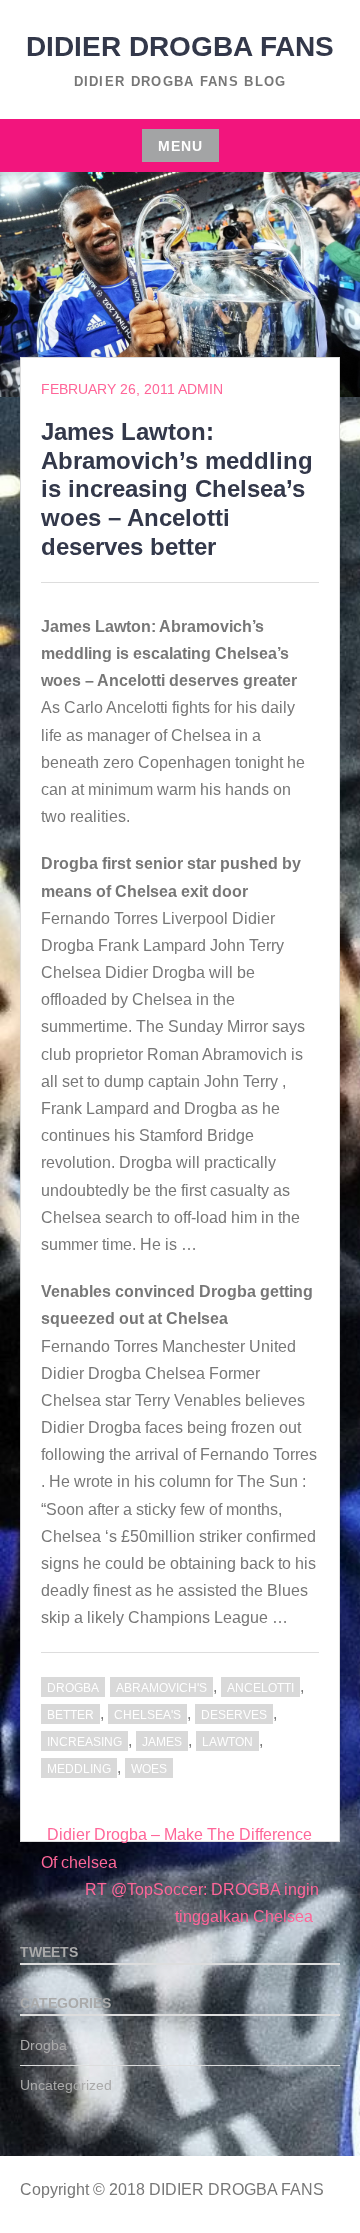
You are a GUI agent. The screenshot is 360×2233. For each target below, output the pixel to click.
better (70, 1715)
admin (200, 389)
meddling (79, 1769)
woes (149, 1769)
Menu (180, 146)
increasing (84, 1742)
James (162, 1742)
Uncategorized (66, 2085)
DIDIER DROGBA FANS (180, 46)
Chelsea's (147, 1715)
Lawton (227, 1742)
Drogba (73, 1688)
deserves (234, 1715)
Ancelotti (260, 1688)
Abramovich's (161, 1688)
